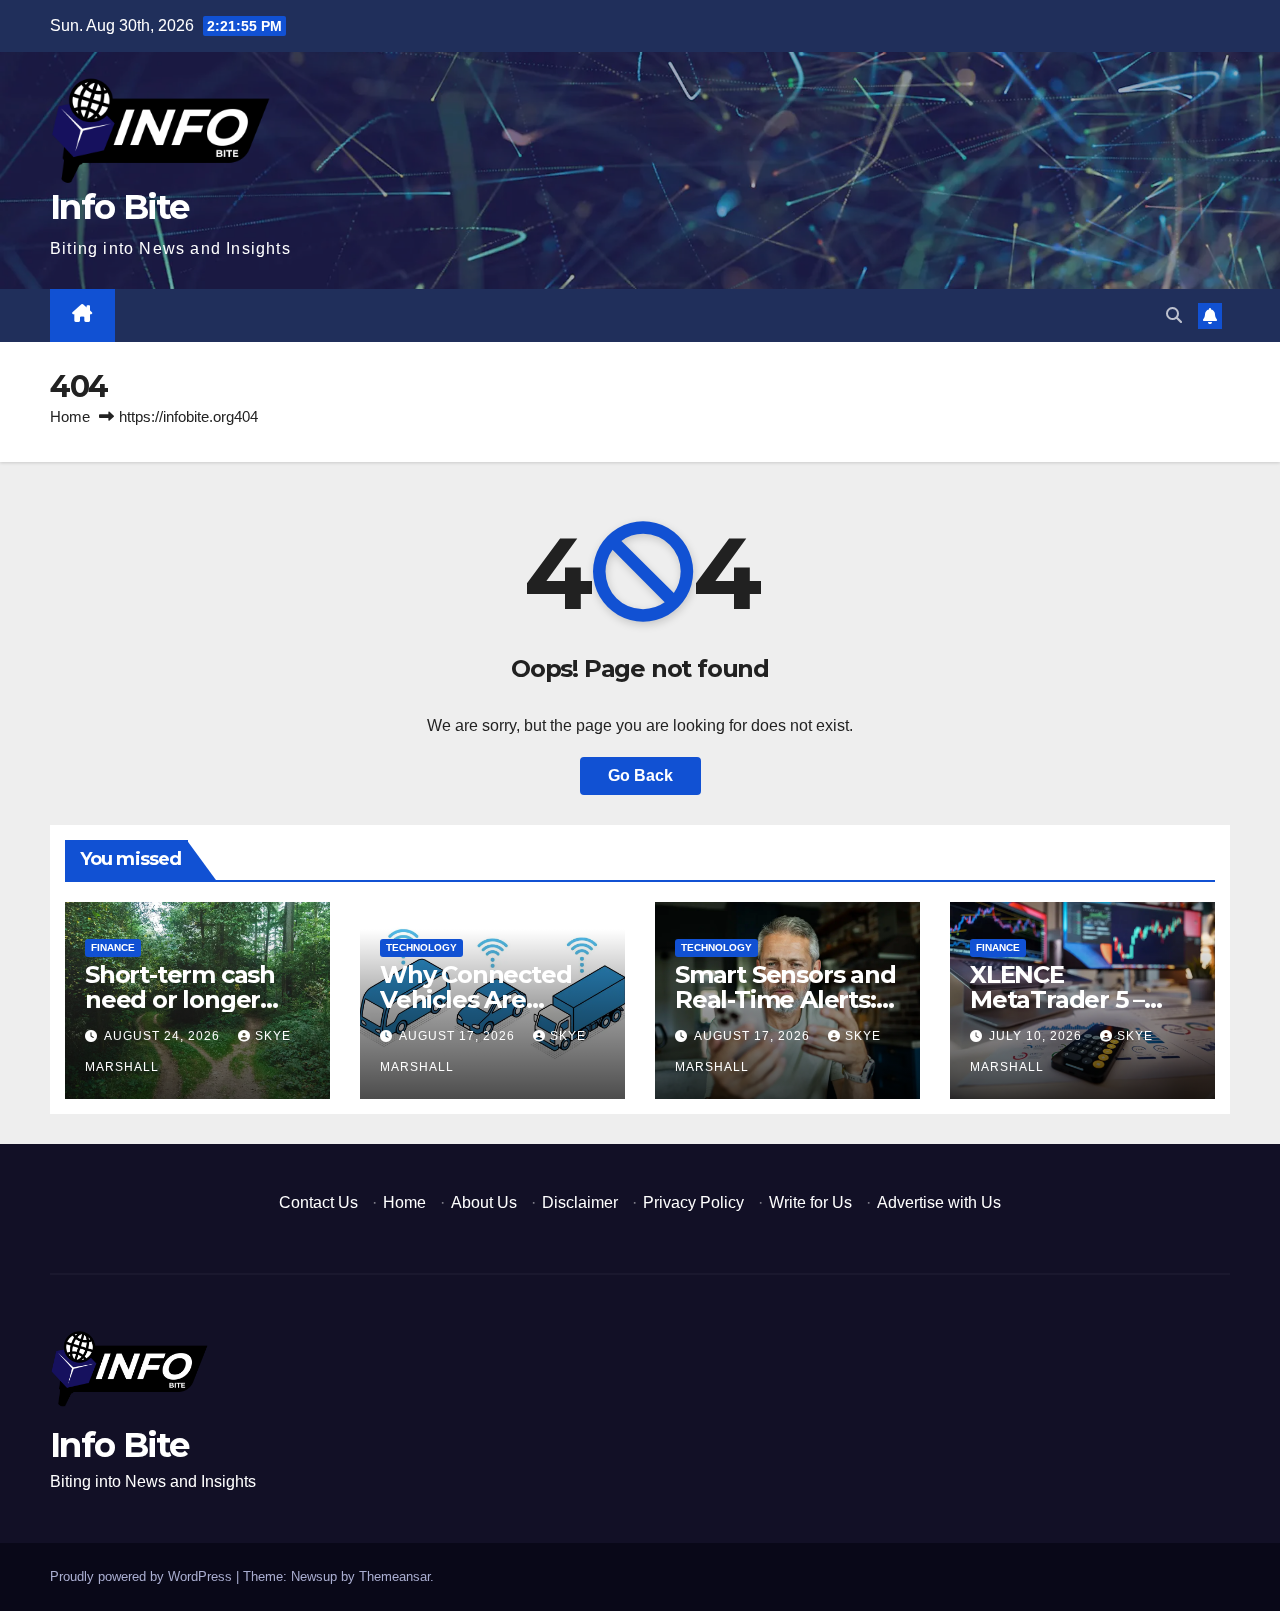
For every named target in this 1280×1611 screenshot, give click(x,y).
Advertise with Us (939, 1202)
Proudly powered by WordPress (143, 1576)
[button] (1174, 315)
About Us (484, 1202)
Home (70, 416)
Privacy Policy (693, 1202)
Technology (421, 947)
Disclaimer (580, 1202)
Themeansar (394, 1576)
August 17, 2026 (459, 1036)
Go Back (640, 775)
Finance (113, 947)
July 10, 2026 (1037, 1036)
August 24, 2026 (164, 1036)
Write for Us (810, 1202)
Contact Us (318, 1202)
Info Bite (119, 207)
